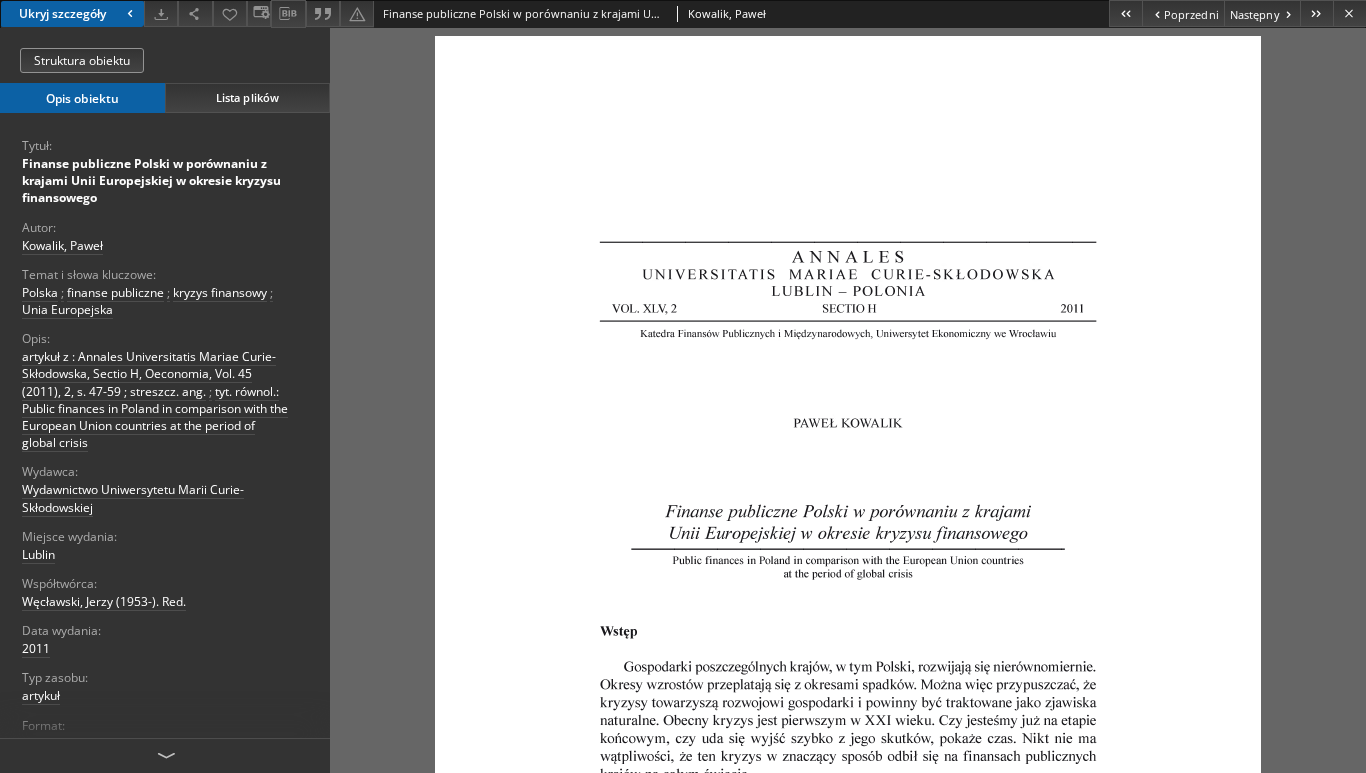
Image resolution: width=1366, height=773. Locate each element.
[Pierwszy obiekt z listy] (1125, 13)
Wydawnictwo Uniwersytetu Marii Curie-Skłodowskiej (133, 498)
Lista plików (247, 97)
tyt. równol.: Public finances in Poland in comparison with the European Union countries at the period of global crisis (155, 417)
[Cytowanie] (323, 13)
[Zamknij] (1349, 13)
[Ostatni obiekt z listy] (1316, 13)
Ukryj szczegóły (62, 13)
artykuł (41, 695)
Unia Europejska (67, 309)
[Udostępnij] (195, 13)
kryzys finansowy (220, 292)
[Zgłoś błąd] (357, 13)
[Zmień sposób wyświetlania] (259, 13)
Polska (40, 292)
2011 (36, 648)
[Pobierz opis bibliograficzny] (288, 14)
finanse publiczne (115, 292)
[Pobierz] (161, 13)
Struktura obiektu (82, 60)
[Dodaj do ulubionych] (230, 13)
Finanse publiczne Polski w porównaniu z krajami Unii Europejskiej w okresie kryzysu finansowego (151, 180)
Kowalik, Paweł (62, 245)
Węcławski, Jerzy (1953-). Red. (104, 601)
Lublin (38, 554)
